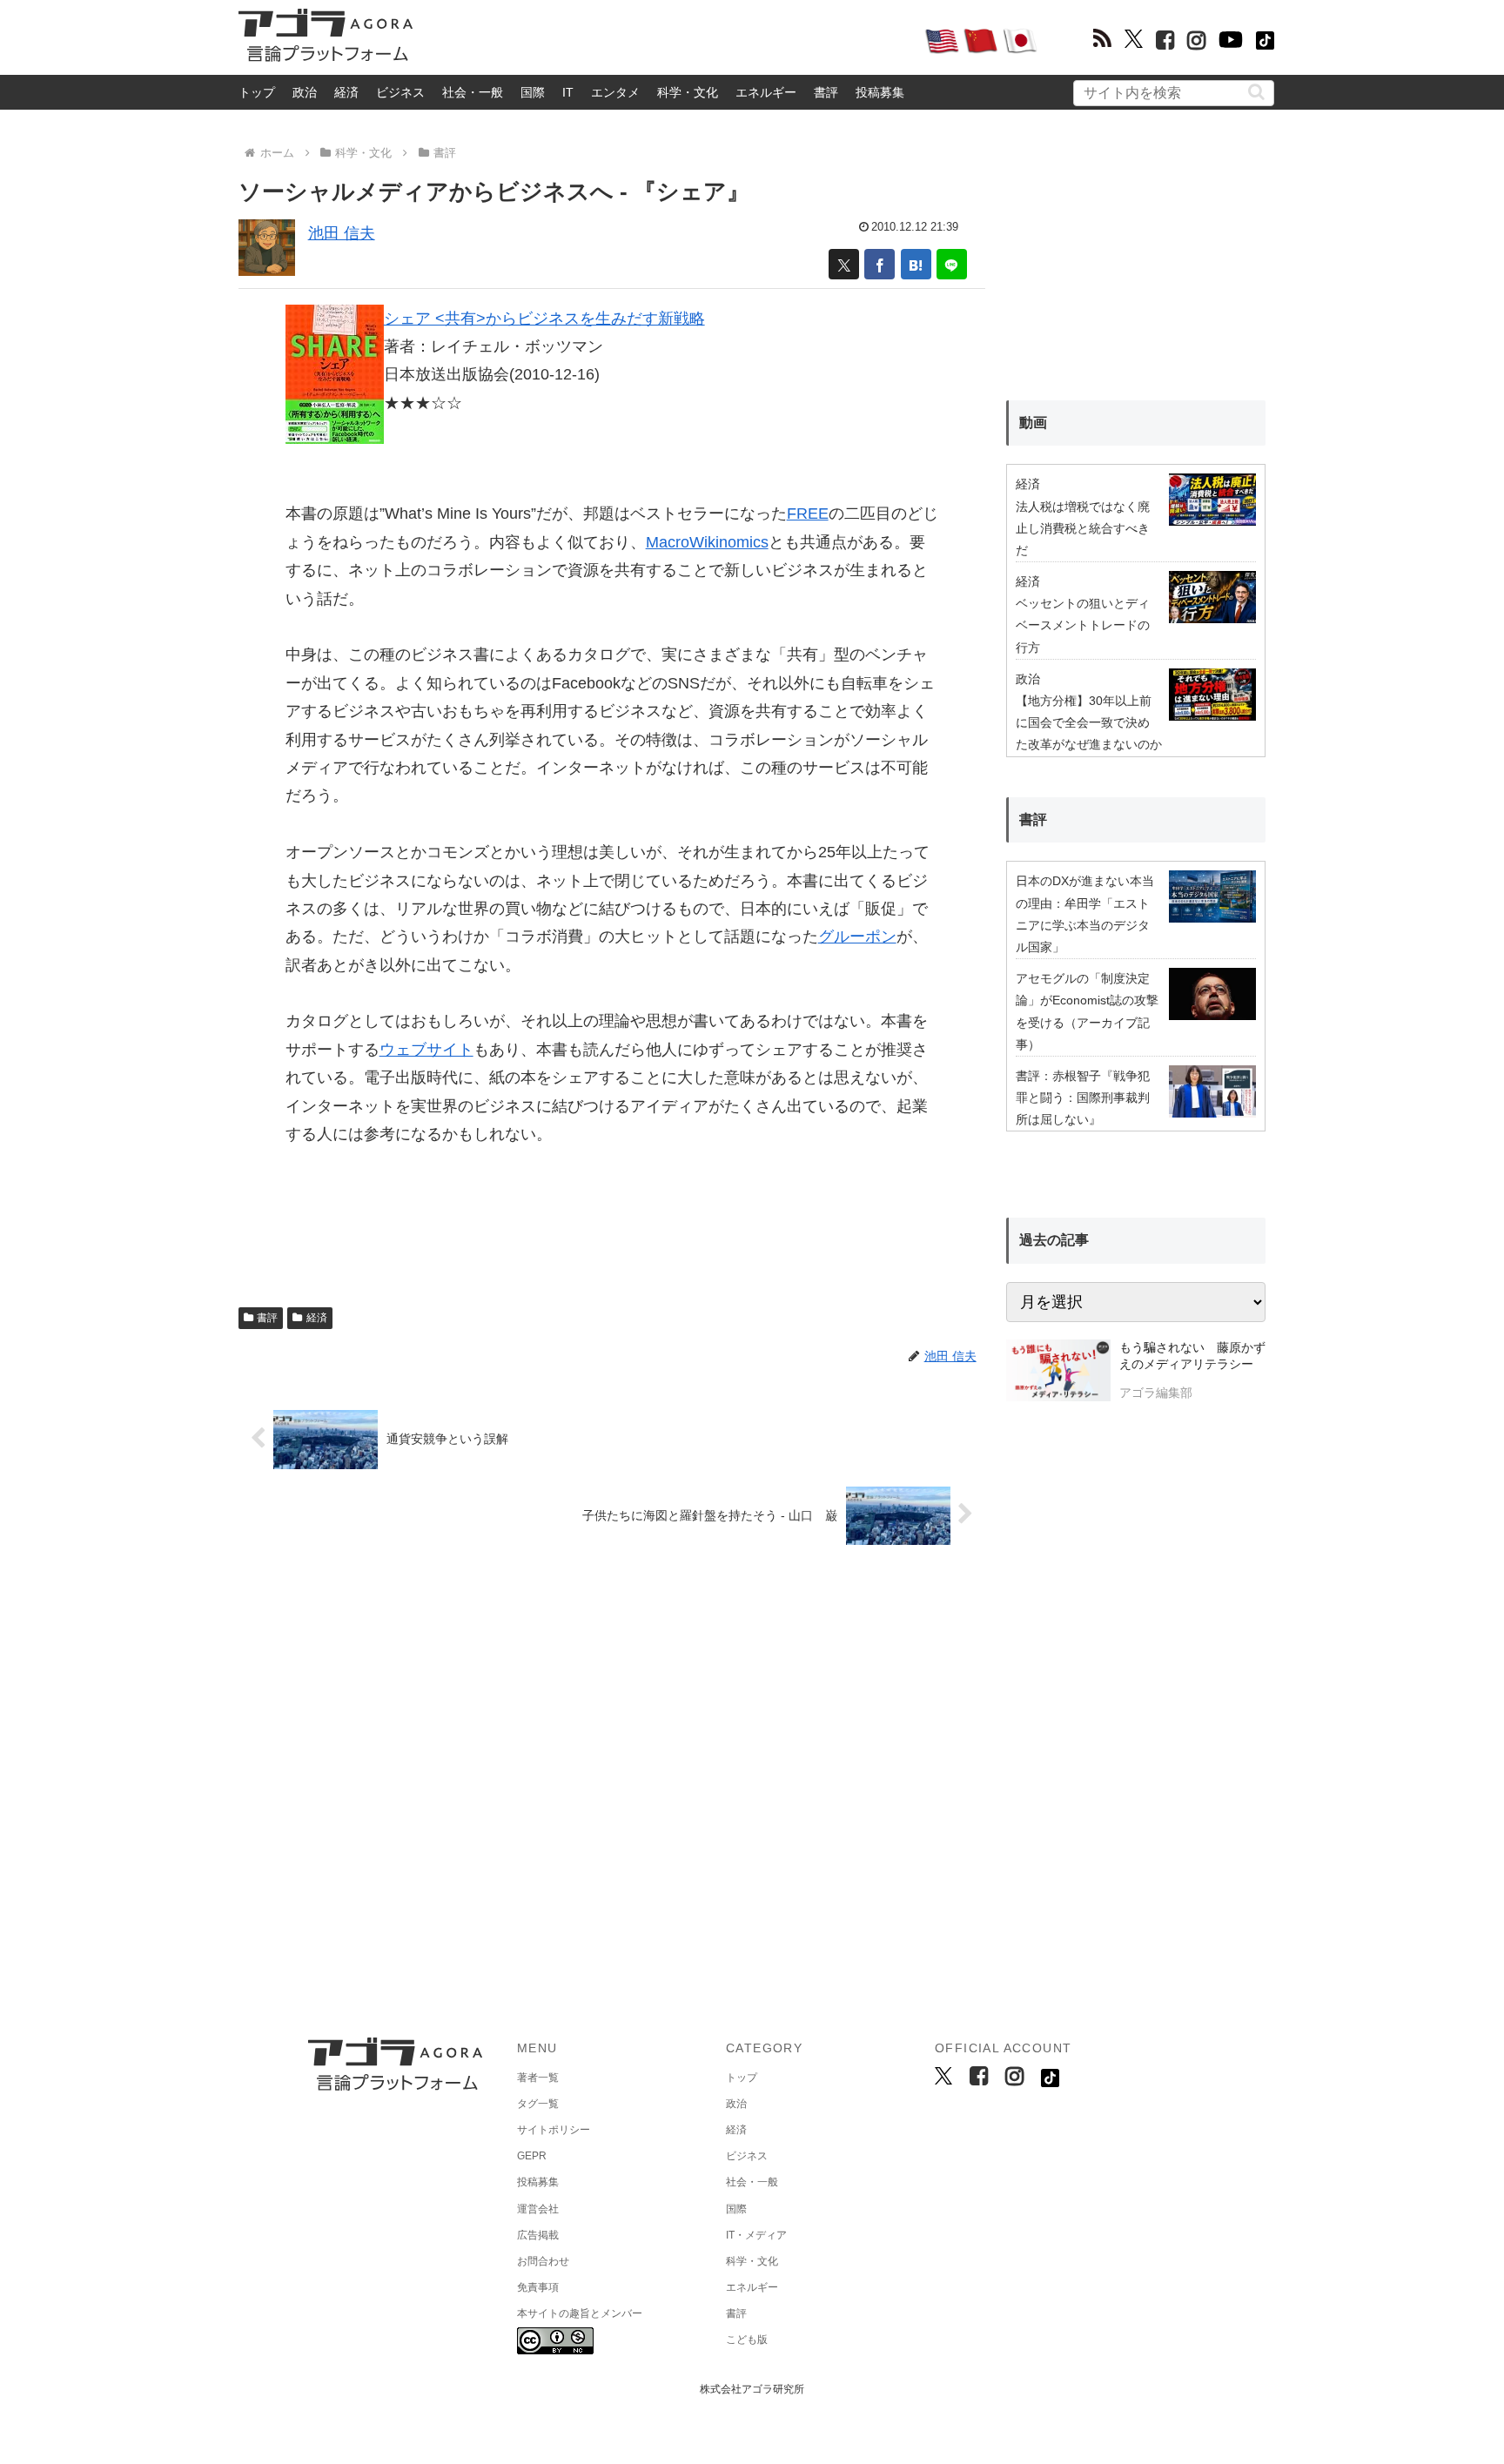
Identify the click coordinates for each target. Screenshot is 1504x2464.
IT (568, 92)
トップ (257, 92)
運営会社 (538, 2209)
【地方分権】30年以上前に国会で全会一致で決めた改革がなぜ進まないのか (1089, 722)
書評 (826, 92)
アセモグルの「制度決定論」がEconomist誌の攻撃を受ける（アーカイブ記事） (1087, 1011)
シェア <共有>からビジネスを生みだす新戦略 (544, 319)
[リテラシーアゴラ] (1058, 1373)
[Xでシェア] (844, 264)
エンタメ (615, 92)
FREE (808, 514)
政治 (305, 92)
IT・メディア (756, 2235)
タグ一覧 (538, 2104)
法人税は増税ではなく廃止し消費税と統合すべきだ (1083, 528)
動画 (1033, 423)
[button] (1256, 92)
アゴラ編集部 (1156, 1393)
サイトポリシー (554, 2130)
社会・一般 (473, 92)
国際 (533, 92)
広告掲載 (538, 2235)
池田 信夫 (342, 233)
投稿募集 (880, 92)
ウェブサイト (426, 1050)
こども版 (747, 2340)
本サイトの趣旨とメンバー (580, 2313)
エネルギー (766, 92)
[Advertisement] (668, 40)
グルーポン (857, 937)
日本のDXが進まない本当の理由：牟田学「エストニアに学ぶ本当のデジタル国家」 (1085, 914)
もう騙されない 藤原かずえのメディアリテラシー (1192, 1356)
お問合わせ (543, 2261)
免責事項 (538, 2287)
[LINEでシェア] (952, 264)
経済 (346, 92)
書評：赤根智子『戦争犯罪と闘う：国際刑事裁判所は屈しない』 (1083, 1098)
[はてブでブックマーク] (916, 264)
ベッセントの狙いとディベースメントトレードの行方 (1083, 625)
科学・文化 (688, 92)
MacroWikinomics (707, 542)
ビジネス (400, 92)
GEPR (532, 2156)
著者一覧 (538, 2078)
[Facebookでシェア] (880, 264)
